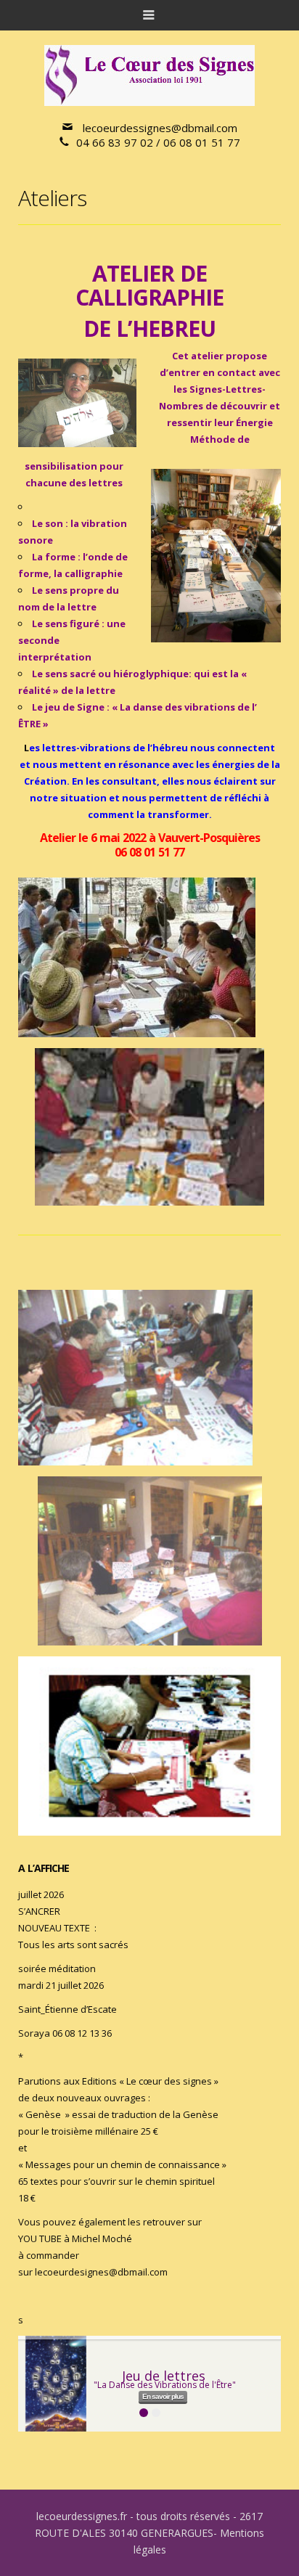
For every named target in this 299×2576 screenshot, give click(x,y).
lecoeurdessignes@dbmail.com (160, 128)
